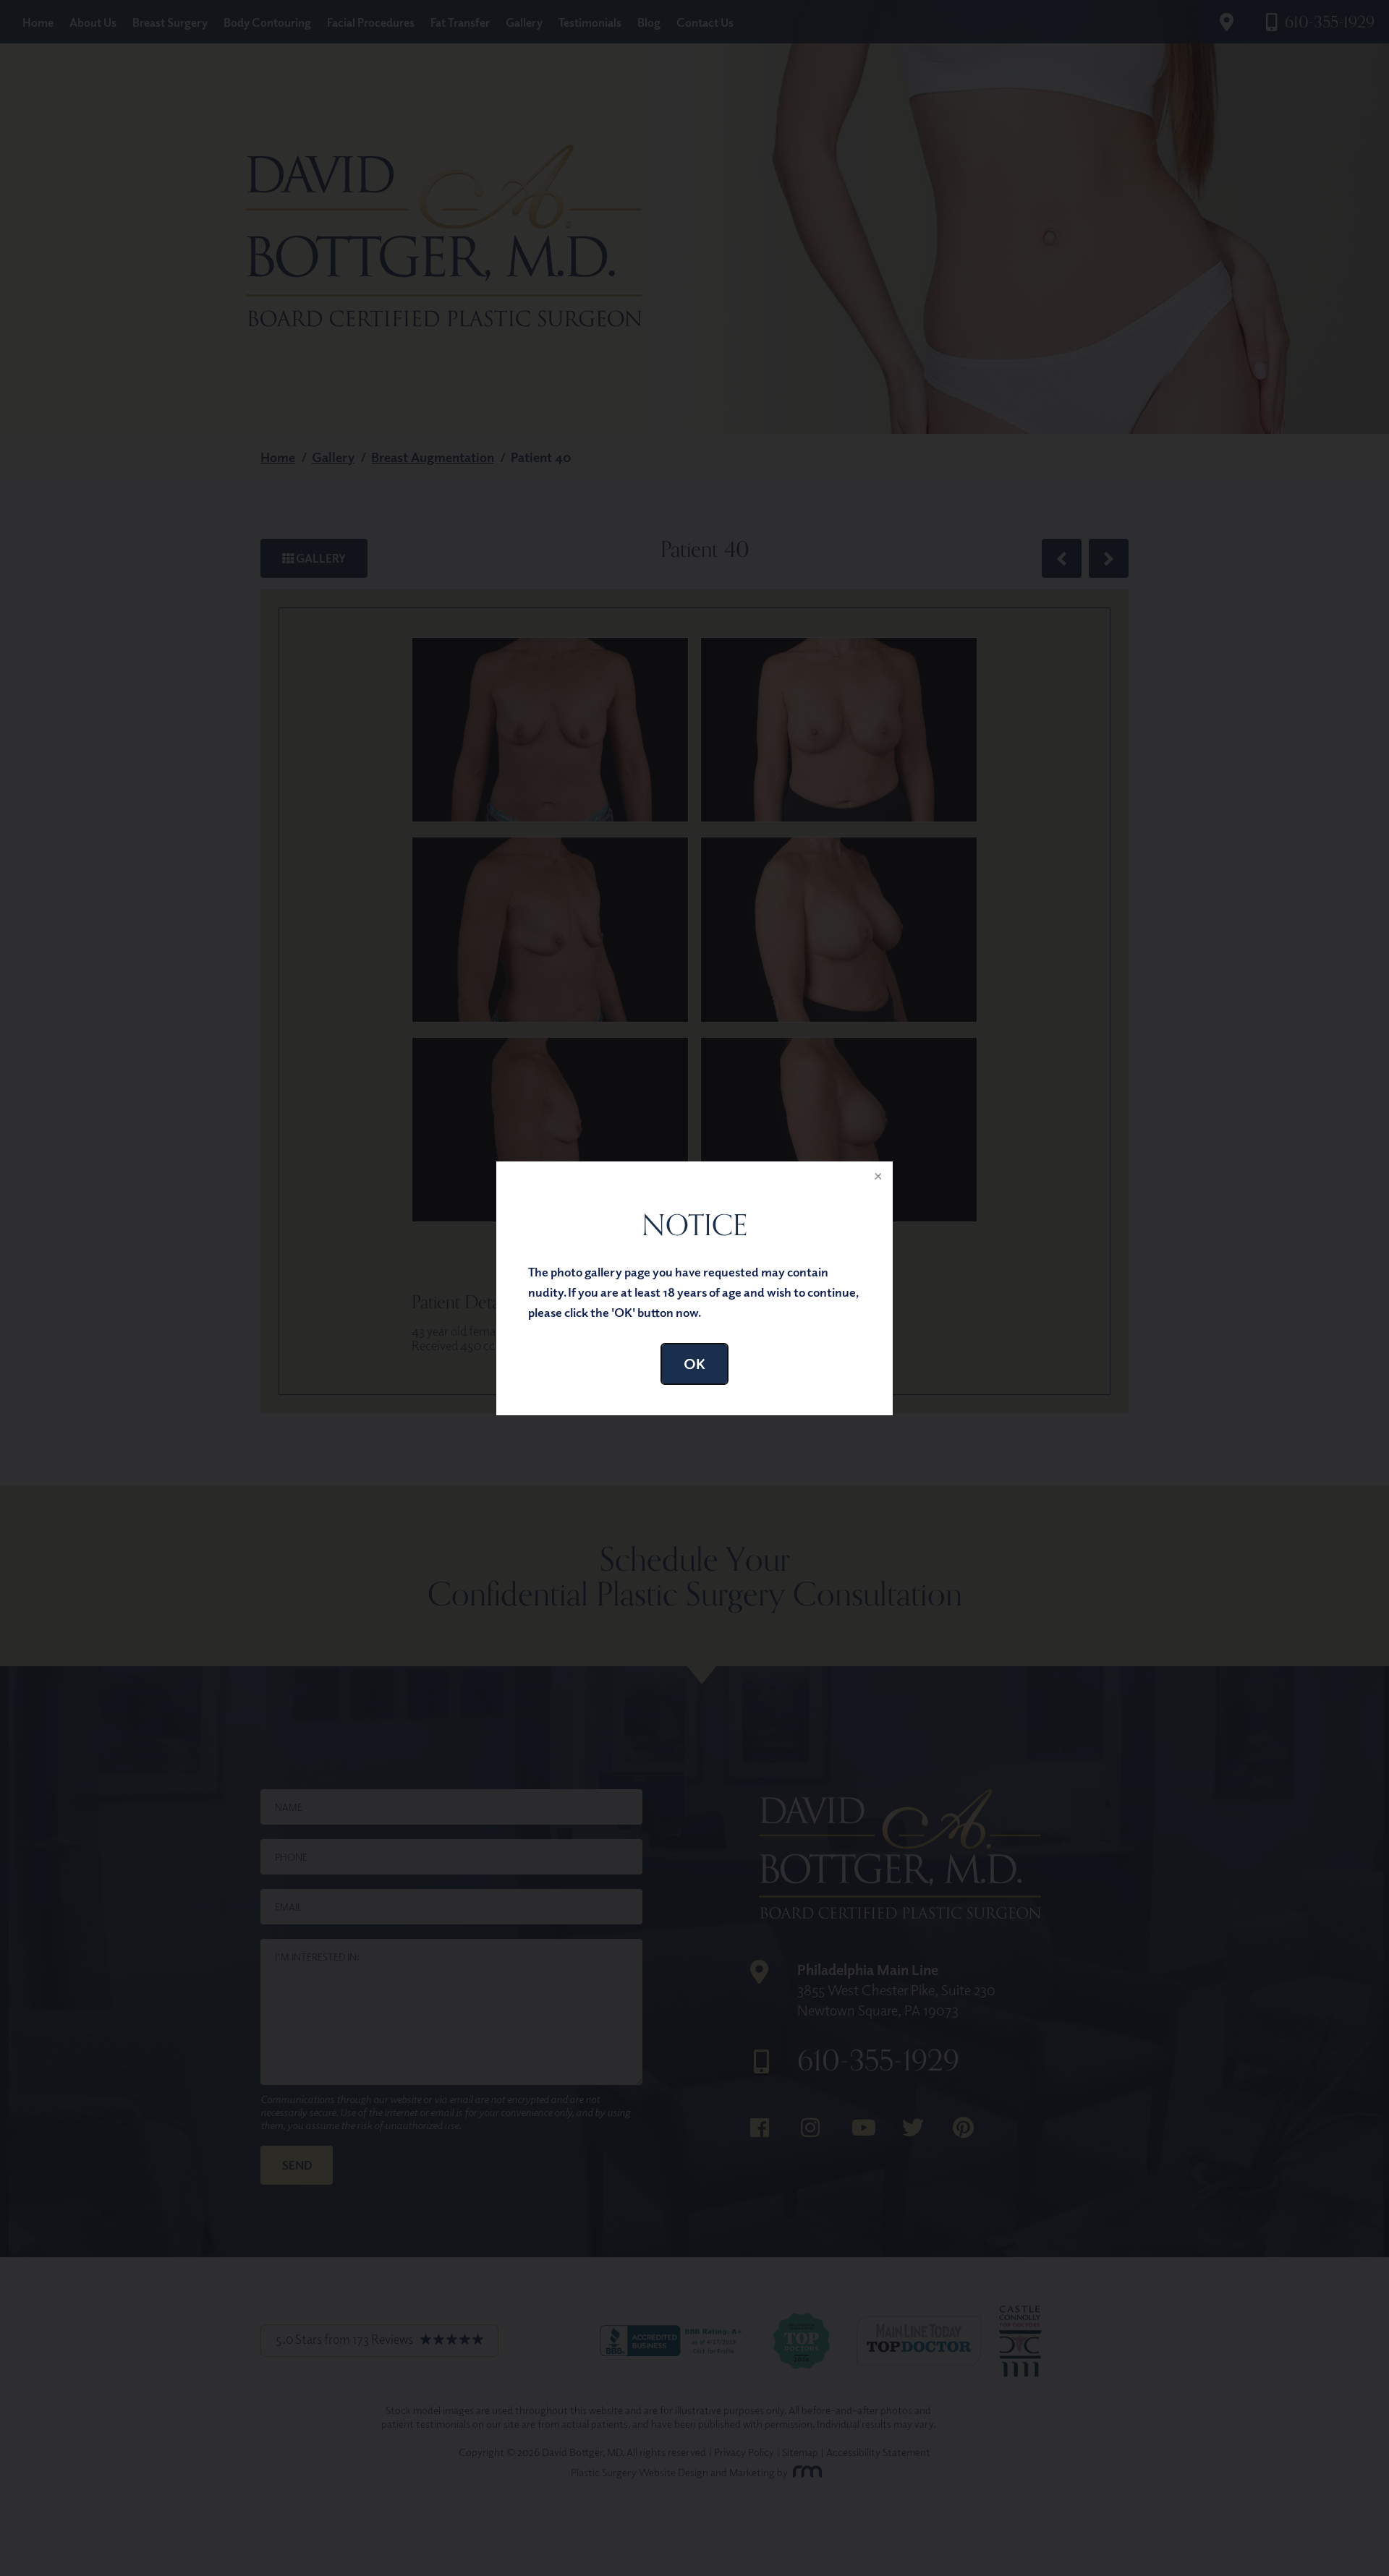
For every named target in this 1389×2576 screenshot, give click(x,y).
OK (694, 1364)
